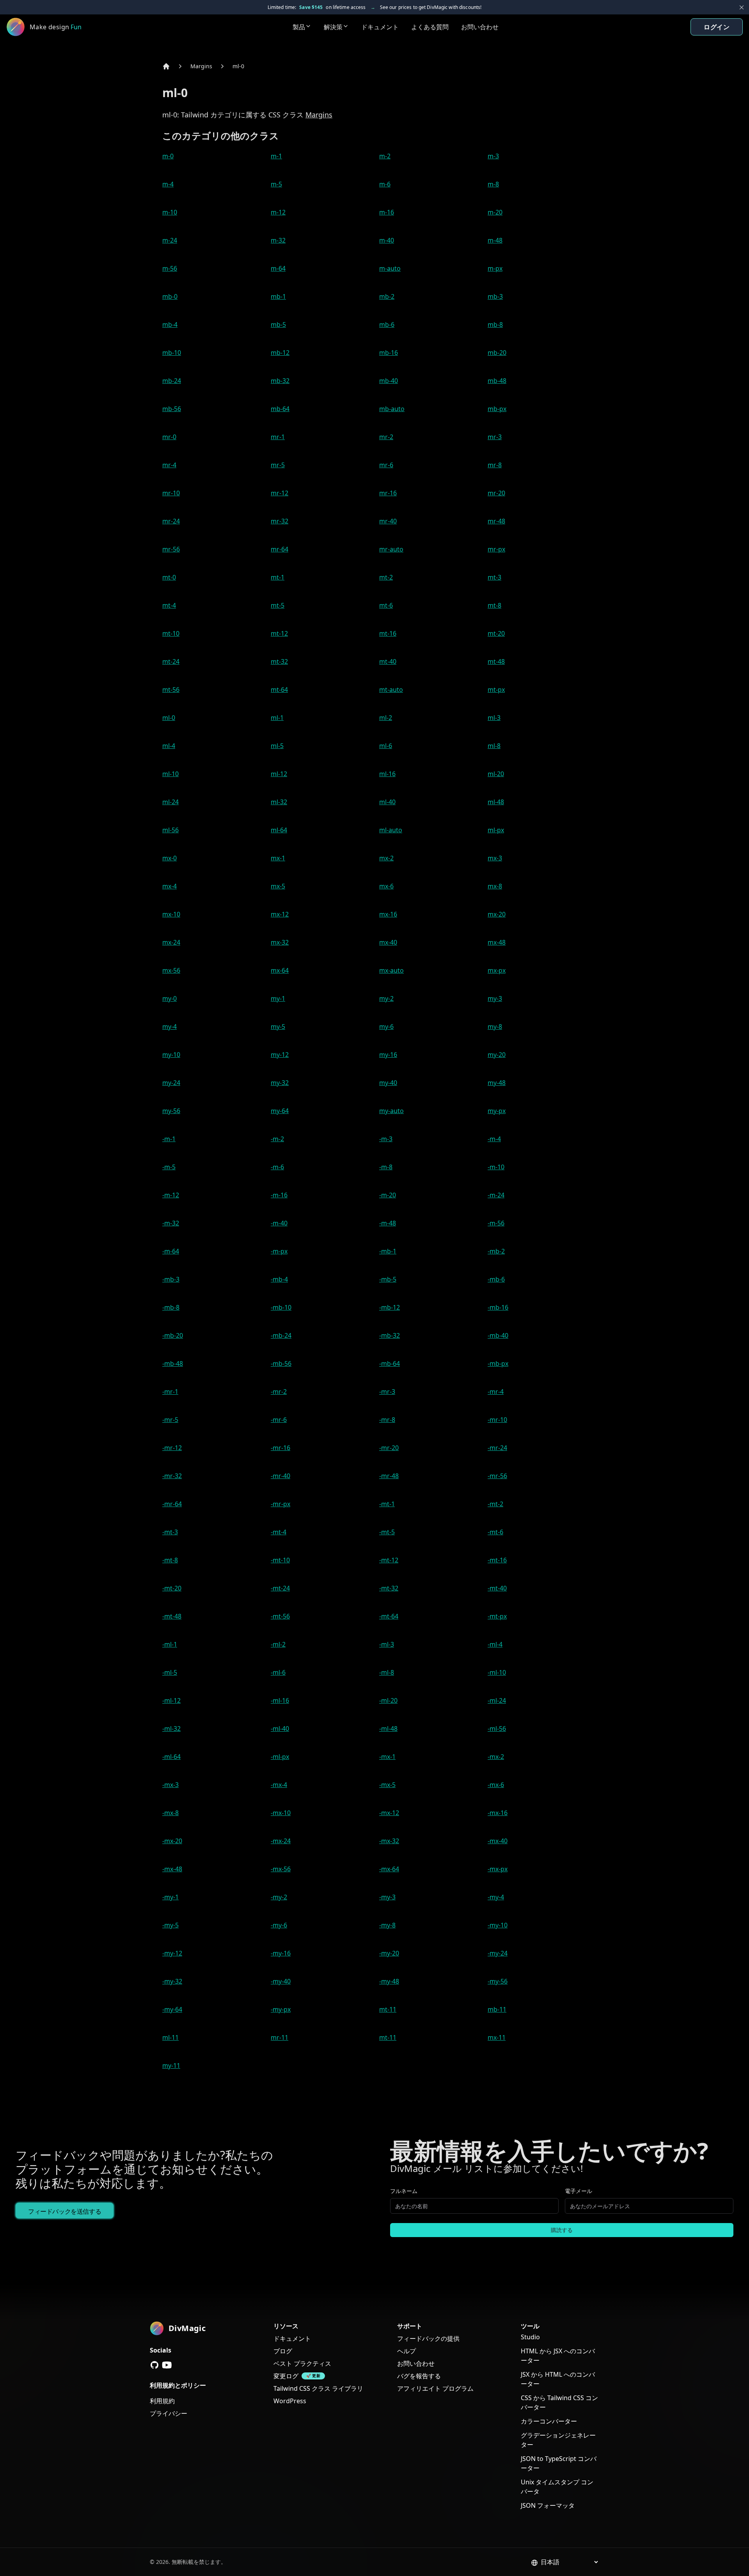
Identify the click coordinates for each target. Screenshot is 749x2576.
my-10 (171, 1055)
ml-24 (170, 802)
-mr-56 (497, 1476)
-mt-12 (389, 1560)
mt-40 (388, 661)
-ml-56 (497, 1729)
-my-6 (279, 1925)
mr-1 (278, 437)
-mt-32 (389, 1588)
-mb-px (498, 1363)
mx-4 (170, 886)
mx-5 (278, 886)
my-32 (280, 1083)
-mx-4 (279, 1785)
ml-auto (391, 830)
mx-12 (280, 914)
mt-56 (171, 690)
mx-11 (497, 2037)
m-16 (387, 212)
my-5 (278, 1026)
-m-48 (388, 1223)
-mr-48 (389, 1476)
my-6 (386, 1026)
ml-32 (279, 802)
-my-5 (170, 1925)
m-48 (495, 240)
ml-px (496, 830)
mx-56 (171, 970)
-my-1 (170, 1897)
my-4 (170, 1026)
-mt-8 (170, 1560)
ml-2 (386, 718)
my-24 (171, 1083)
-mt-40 (497, 1588)
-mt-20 (172, 1588)
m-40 (387, 240)
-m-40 (279, 1223)
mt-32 (279, 661)
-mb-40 (498, 1335)
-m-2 (277, 1139)
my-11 (171, 2065)
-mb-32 (390, 1335)
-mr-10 (497, 1420)
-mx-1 (387, 1757)
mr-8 (495, 465)
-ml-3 (387, 1644)
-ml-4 (495, 1644)
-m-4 (494, 1139)
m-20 (495, 212)
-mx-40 (498, 1841)
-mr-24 (497, 1448)
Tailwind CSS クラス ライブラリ (318, 2388)
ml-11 (170, 2037)
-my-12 (172, 1953)
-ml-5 (170, 1672)
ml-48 (496, 802)
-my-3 (387, 1897)
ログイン (717, 27)
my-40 (388, 1083)
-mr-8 (387, 1420)
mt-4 (169, 605)
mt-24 (171, 661)
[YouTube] (167, 2365)
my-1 (278, 998)
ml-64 (279, 830)
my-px (497, 1111)
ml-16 (387, 774)
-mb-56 (281, 1363)
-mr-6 (279, 1420)
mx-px (497, 970)
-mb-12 (390, 1307)
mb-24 (172, 381)
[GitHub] (154, 2365)
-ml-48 (388, 1729)
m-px (495, 268)
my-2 (386, 998)
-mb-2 (496, 1251)
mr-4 (169, 465)
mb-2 (387, 296)
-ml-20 (388, 1700)
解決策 (333, 27)
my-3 (495, 998)
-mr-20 (389, 1448)
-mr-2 (279, 1392)
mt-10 (171, 633)
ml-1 (277, 718)
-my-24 (498, 1953)
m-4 (168, 184)
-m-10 (496, 1167)
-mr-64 (172, 1504)
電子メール (579, 2191)
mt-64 (279, 690)
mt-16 (388, 633)
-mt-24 (280, 1588)
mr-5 (278, 465)
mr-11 (280, 2037)
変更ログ (286, 2376)
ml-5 (277, 746)
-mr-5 (170, 1420)
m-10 (170, 212)
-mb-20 (173, 1335)
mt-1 (278, 577)
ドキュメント (380, 27)
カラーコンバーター (549, 2421)
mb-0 (170, 296)
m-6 (385, 184)
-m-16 (279, 1195)
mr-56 (171, 549)
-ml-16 (280, 1700)
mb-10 (172, 353)
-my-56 (498, 1981)
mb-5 (278, 324)
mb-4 (170, 324)
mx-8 (495, 886)
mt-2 (386, 577)
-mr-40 (280, 1476)
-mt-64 (389, 1616)
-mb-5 (388, 1279)
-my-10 (498, 1925)
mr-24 (171, 521)
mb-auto (392, 409)
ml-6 (386, 746)
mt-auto (391, 690)
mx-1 (278, 858)
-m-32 (171, 1223)
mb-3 (495, 296)
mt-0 (169, 577)
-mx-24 (281, 1841)
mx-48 (497, 942)
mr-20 (496, 493)
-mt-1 (387, 1504)
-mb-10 (281, 1307)
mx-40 (388, 942)
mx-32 (280, 942)
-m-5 (169, 1167)
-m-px (279, 1251)
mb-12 (280, 353)
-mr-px (280, 1504)
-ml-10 (497, 1672)
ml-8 (494, 746)
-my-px (281, 2009)
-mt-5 (387, 1532)
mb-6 (387, 324)
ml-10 (170, 774)
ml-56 (170, 830)
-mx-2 (496, 1757)
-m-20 (388, 1195)
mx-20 (497, 914)
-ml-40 (280, 1729)
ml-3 (494, 718)
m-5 (276, 184)
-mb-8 (171, 1307)
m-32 (278, 240)
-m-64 (171, 1251)
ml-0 (238, 66)
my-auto (391, 1111)
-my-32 (172, 1981)
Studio (530, 2337)
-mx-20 (172, 1841)
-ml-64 (171, 1757)
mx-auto (391, 970)
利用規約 (162, 2401)
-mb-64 (390, 1363)
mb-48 (497, 381)
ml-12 (279, 774)
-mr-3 (387, 1392)
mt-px (496, 690)
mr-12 (280, 493)
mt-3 (494, 577)
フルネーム (404, 2191)
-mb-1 (388, 1251)
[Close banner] (742, 7)
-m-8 (386, 1167)
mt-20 (496, 633)
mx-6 (386, 886)
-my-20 (389, 1953)
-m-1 (169, 1139)
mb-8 (495, 324)
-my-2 (279, 1897)
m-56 (170, 268)
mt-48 (496, 661)
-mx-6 (496, 1785)
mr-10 (171, 493)
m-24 (170, 240)
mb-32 (280, 381)
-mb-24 (281, 1335)
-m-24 (496, 1195)
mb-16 (389, 353)
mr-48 (496, 521)
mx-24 (171, 942)
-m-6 (277, 1167)
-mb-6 (496, 1279)
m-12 (278, 212)
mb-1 (278, 296)
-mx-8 (170, 1813)
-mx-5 (387, 1785)
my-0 (170, 998)
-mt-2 (495, 1504)
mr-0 (169, 437)
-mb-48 (173, 1363)
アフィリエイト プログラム (435, 2388)
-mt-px (497, 1616)
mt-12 (279, 633)
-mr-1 (170, 1392)
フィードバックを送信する (65, 2211)
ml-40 (387, 802)
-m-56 (496, 1223)
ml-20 (496, 774)
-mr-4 (496, 1392)
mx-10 (171, 914)
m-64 (278, 268)
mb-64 (280, 409)
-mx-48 (172, 1869)
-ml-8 (387, 1672)
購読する (562, 2230)
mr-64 (280, 549)
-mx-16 (498, 1813)
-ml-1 (170, 1644)
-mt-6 (495, 1532)
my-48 (497, 1083)
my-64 (280, 1111)
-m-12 (171, 1195)
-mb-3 (171, 1279)
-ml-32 (171, 1729)
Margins (201, 66)
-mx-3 (170, 1785)
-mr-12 (172, 1448)
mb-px (497, 409)
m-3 (493, 156)
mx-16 (388, 914)
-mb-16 (498, 1307)
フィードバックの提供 (428, 2338)
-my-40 (281, 1981)
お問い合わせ (480, 27)
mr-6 (386, 465)
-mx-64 (389, 1869)
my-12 (280, 1055)
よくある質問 (430, 27)
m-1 (276, 156)
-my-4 (496, 1897)
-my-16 (281, 1953)
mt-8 (494, 605)
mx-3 (495, 858)
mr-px (496, 549)
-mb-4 (279, 1279)
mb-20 (497, 353)
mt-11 (388, 2009)
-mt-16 (497, 1560)
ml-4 (169, 746)
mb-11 (497, 2009)
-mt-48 (172, 1616)
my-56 (171, 1111)
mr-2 (386, 437)
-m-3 (386, 1139)
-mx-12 (389, 1813)
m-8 (493, 184)
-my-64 (172, 2009)
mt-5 (278, 605)
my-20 (497, 1055)
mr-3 (495, 437)
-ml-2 (278, 1644)
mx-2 (386, 858)
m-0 (168, 156)
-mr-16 (280, 1448)
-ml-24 (497, 1700)
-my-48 (389, 1981)
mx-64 (280, 970)
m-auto (390, 268)
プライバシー (169, 2413)
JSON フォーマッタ (548, 2505)
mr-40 (388, 521)
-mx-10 (281, 1813)
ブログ (283, 2351)
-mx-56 (281, 1869)
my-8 (495, 1026)
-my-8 (387, 1925)
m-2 (385, 156)
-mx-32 (389, 1841)
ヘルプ (406, 2351)
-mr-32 (172, 1476)
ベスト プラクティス (302, 2363)
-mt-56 (280, 1616)
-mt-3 (170, 1532)
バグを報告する (419, 2376)
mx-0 (170, 858)
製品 (299, 27)
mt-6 (386, 605)
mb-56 (172, 409)
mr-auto (391, 549)
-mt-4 (279, 1532)
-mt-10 (280, 1560)
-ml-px (280, 1757)
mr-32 (280, 521)
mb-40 (389, 381)
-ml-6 (278, 1672)
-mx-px (498, 1869)
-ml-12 (171, 1700)
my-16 (388, 1055)
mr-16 (388, 493)
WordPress (290, 2401)
